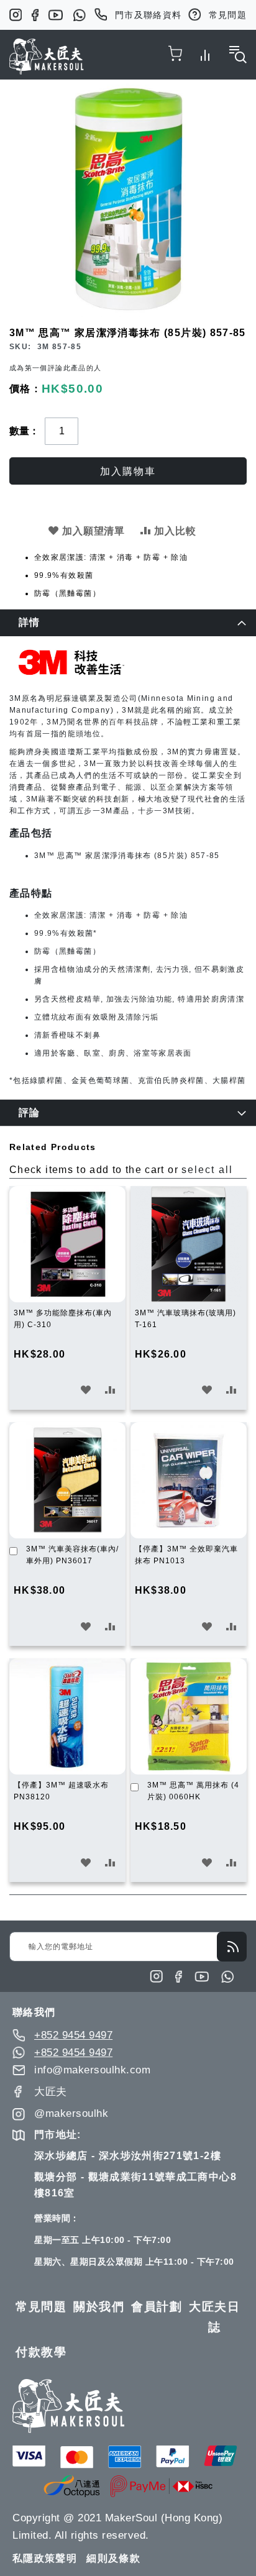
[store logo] (47, 57)
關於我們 (99, 2307)
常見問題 (228, 15)
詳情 (30, 622)
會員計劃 (157, 2307)
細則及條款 (113, 2558)
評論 (30, 1112)
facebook (35, 15)
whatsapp (79, 15)
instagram (16, 15)
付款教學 (41, 2352)
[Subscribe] (232, 1947)
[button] (86, 1390)
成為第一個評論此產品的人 (55, 368)
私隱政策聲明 (45, 2558)
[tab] (128, 623)
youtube (56, 15)
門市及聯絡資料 (149, 15)
